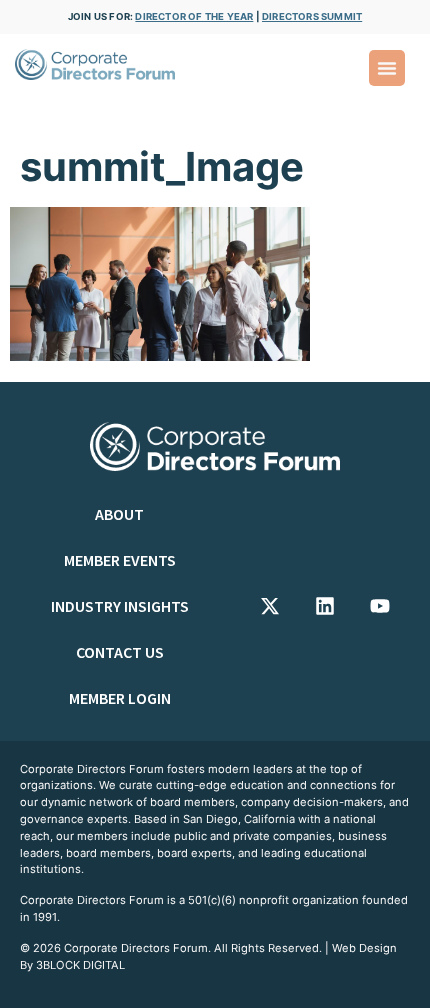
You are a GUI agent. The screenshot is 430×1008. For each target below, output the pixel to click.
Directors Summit (312, 16)
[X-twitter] (270, 606)
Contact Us (120, 652)
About (119, 514)
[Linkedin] (325, 606)
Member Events (120, 560)
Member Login (120, 698)
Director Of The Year (194, 16)
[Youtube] (380, 606)
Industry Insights (120, 606)
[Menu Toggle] (387, 68)
